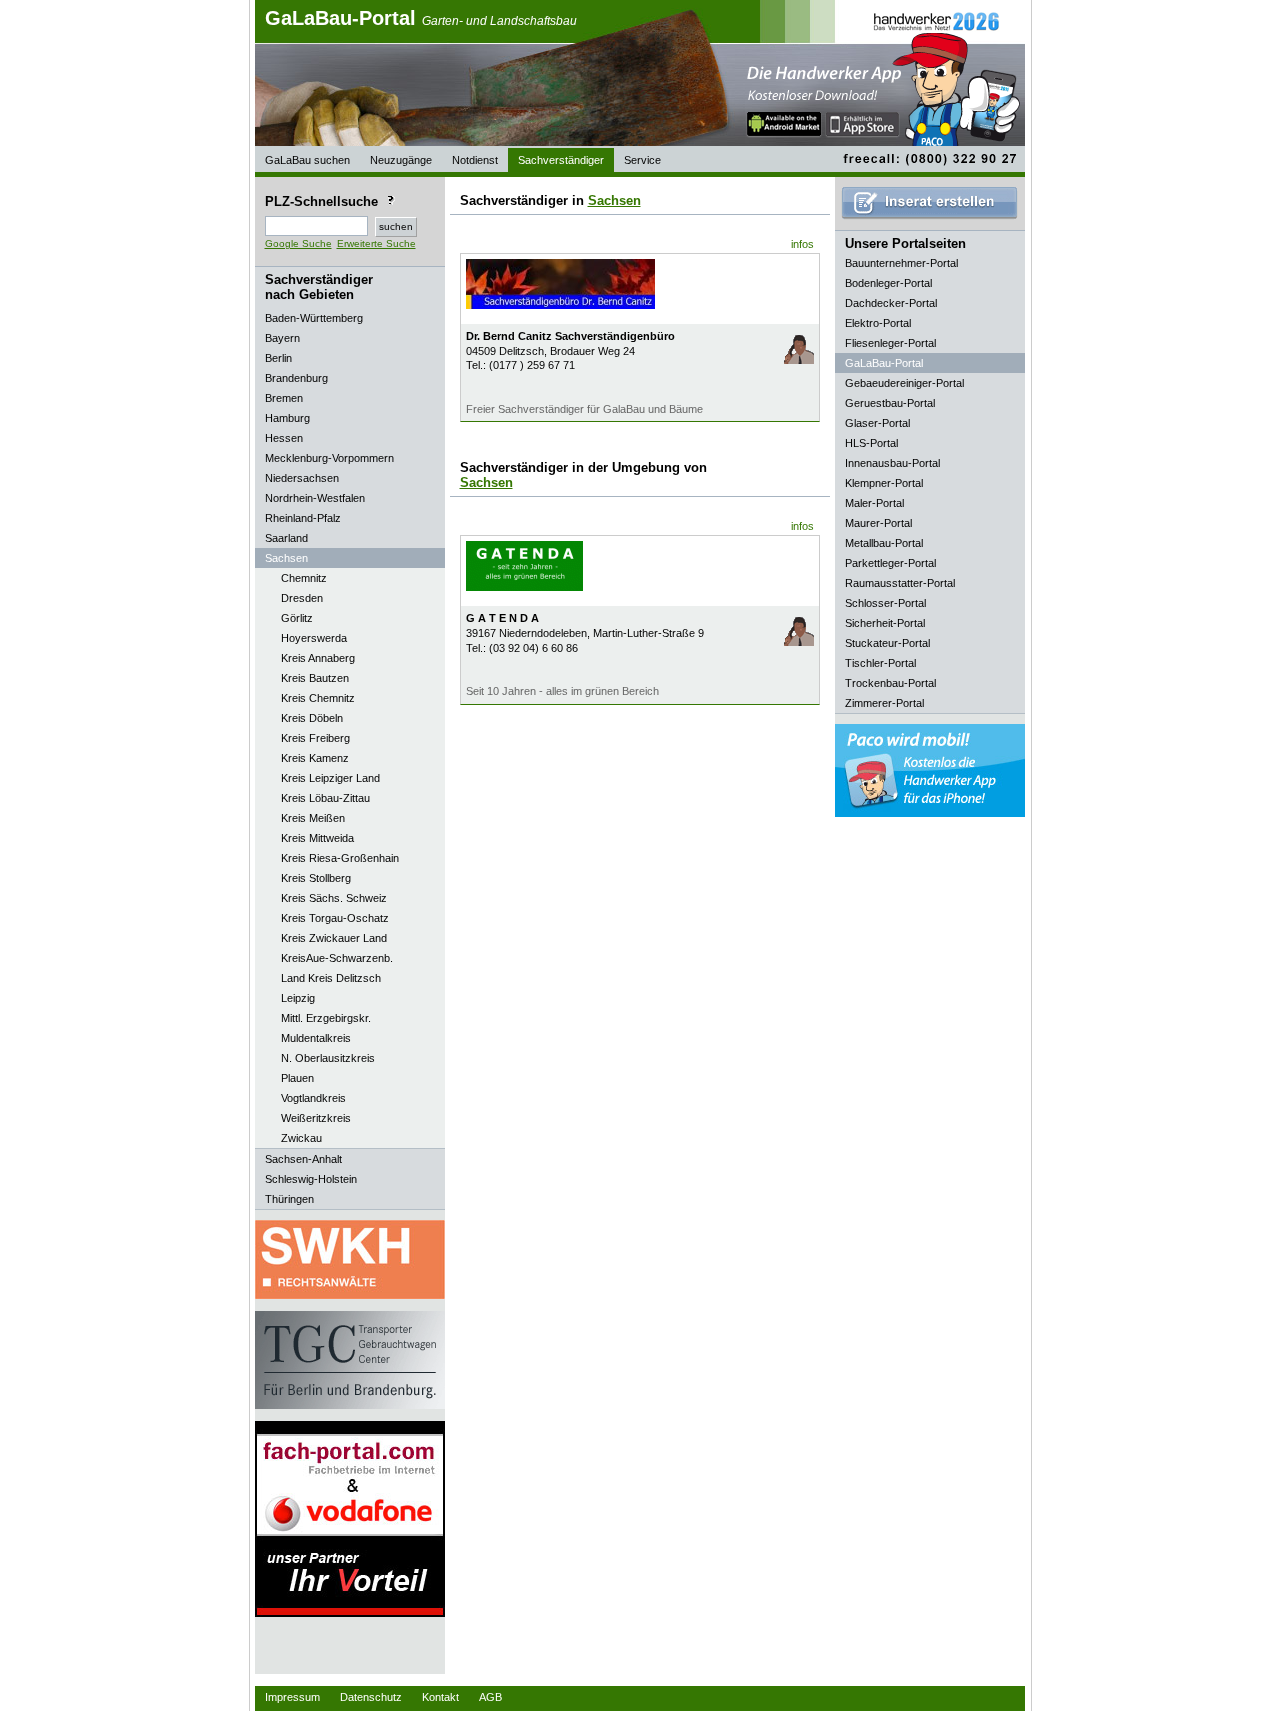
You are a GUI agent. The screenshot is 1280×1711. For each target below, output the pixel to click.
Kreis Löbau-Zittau (325, 798)
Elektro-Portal (878, 323)
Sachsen (614, 200)
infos (802, 244)
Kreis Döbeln (312, 718)
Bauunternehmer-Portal (901, 263)
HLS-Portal (871, 443)
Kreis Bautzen (315, 678)
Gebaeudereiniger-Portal (904, 383)
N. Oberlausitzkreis (328, 1058)
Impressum (292, 1697)
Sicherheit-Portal (885, 623)
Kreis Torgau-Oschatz (335, 918)
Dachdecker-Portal (891, 303)
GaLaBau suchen (307, 160)
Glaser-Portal (877, 423)
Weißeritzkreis (316, 1118)
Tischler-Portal (880, 663)
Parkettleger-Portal (890, 563)
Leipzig (298, 998)
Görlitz (297, 618)
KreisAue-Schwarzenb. (337, 958)
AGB (490, 1697)
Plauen (297, 1078)
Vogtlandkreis (313, 1098)
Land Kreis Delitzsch (331, 978)
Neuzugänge (401, 160)
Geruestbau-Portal (890, 403)
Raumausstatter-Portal (900, 583)
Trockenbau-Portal (890, 683)
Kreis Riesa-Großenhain (340, 858)
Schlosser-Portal (885, 603)
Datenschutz (371, 1697)
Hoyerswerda (314, 638)
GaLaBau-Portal (421, 18)
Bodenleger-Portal (888, 283)
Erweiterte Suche (376, 243)
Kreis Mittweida (317, 838)
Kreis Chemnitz (318, 698)
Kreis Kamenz (315, 758)
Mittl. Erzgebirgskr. (326, 1018)
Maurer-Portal (878, 523)
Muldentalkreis (316, 1038)
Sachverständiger (561, 160)
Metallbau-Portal (884, 543)
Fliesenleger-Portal (890, 343)
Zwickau (301, 1138)
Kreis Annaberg (318, 658)
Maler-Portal (874, 503)
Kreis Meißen (313, 818)
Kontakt (440, 1697)
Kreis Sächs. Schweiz (334, 898)
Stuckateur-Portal (887, 643)
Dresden (302, 598)
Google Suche (298, 243)
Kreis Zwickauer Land (334, 938)
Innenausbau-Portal (892, 463)
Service (642, 160)
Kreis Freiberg (315, 738)
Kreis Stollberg (316, 878)
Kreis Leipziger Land (330, 778)
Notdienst (475, 160)
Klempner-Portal (884, 483)
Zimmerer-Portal (884, 703)
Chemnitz (304, 578)
